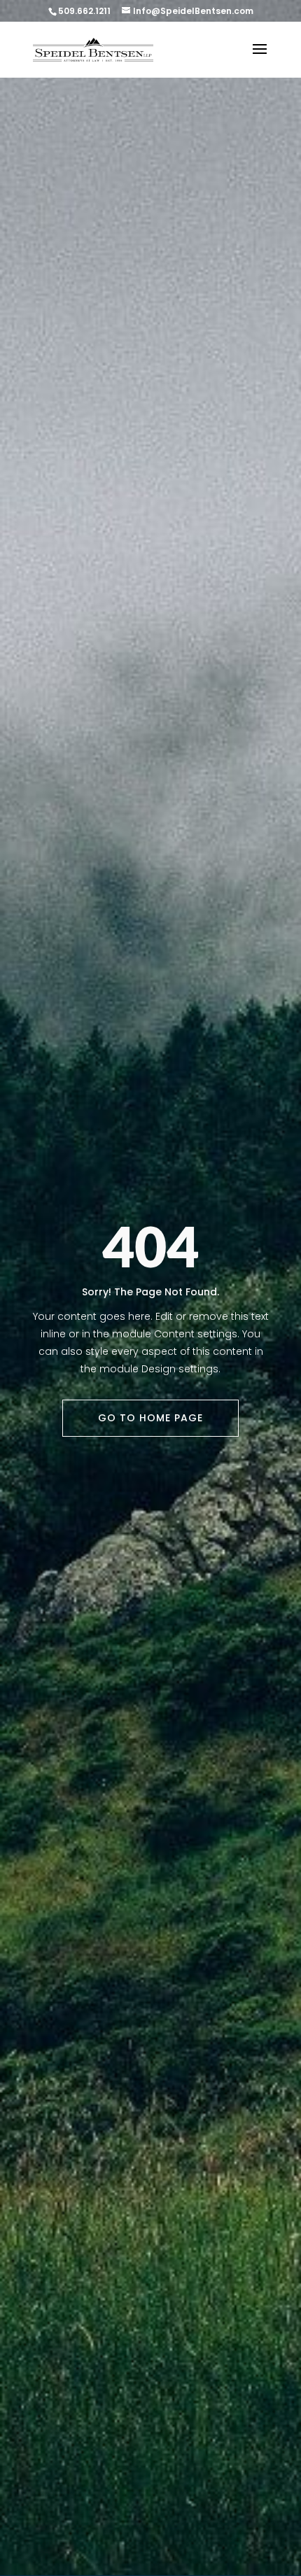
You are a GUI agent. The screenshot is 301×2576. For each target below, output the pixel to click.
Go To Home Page (150, 1418)
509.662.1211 (84, 11)
